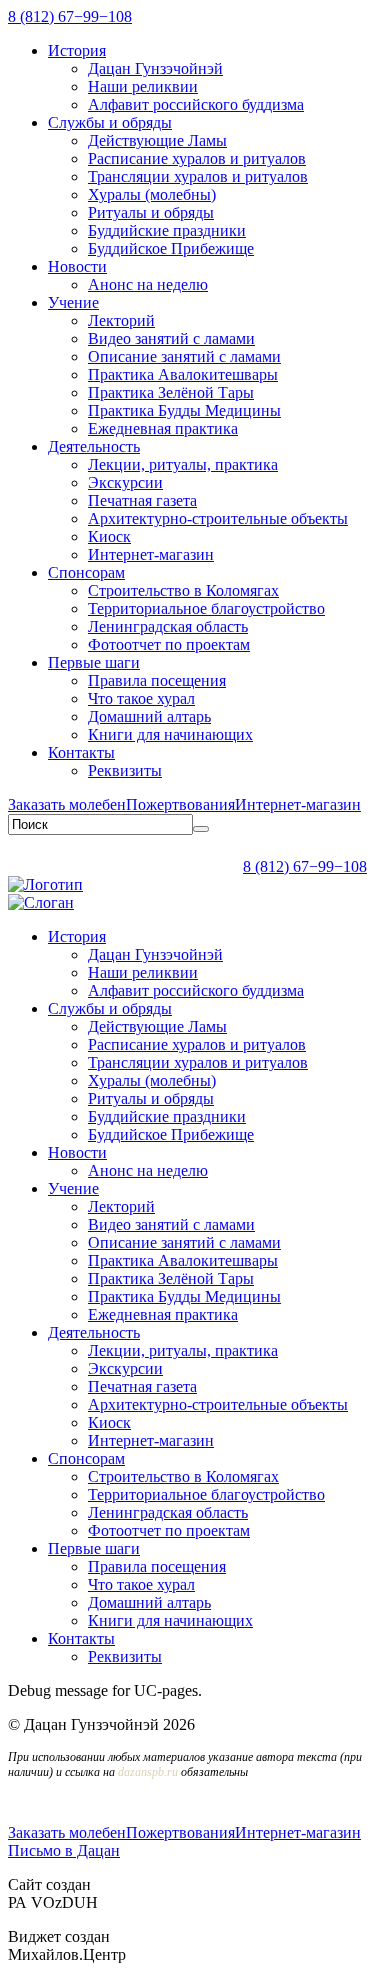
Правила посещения (157, 680)
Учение (73, 302)
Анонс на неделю (148, 284)
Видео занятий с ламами (171, 338)
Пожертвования (180, 804)
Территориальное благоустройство (206, 608)
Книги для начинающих (170, 734)
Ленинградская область (168, 626)
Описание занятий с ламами (184, 356)
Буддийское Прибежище (171, 248)
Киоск (109, 536)
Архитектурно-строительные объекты (218, 518)
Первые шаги (94, 662)
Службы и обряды (110, 122)
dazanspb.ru (148, 1772)
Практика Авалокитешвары (183, 374)
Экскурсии (125, 482)
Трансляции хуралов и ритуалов (198, 176)
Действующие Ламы (157, 140)
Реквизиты (125, 770)
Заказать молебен (67, 804)
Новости (77, 266)
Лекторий (121, 320)
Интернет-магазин (151, 554)
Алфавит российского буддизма (196, 104)
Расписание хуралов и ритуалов (197, 158)
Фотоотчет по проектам (169, 644)
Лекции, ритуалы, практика (183, 464)
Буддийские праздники (167, 230)
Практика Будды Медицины (184, 410)
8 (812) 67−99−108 (70, 16)
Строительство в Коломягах (183, 590)
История (77, 50)
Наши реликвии (143, 86)
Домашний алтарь (149, 716)
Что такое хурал (141, 698)
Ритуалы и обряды (151, 212)
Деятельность (94, 446)
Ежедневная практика (163, 428)
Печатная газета (142, 500)
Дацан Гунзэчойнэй (155, 68)
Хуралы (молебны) (152, 194)
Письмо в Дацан (64, 1850)
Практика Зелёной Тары (171, 392)
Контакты (81, 752)
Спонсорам (86, 572)
